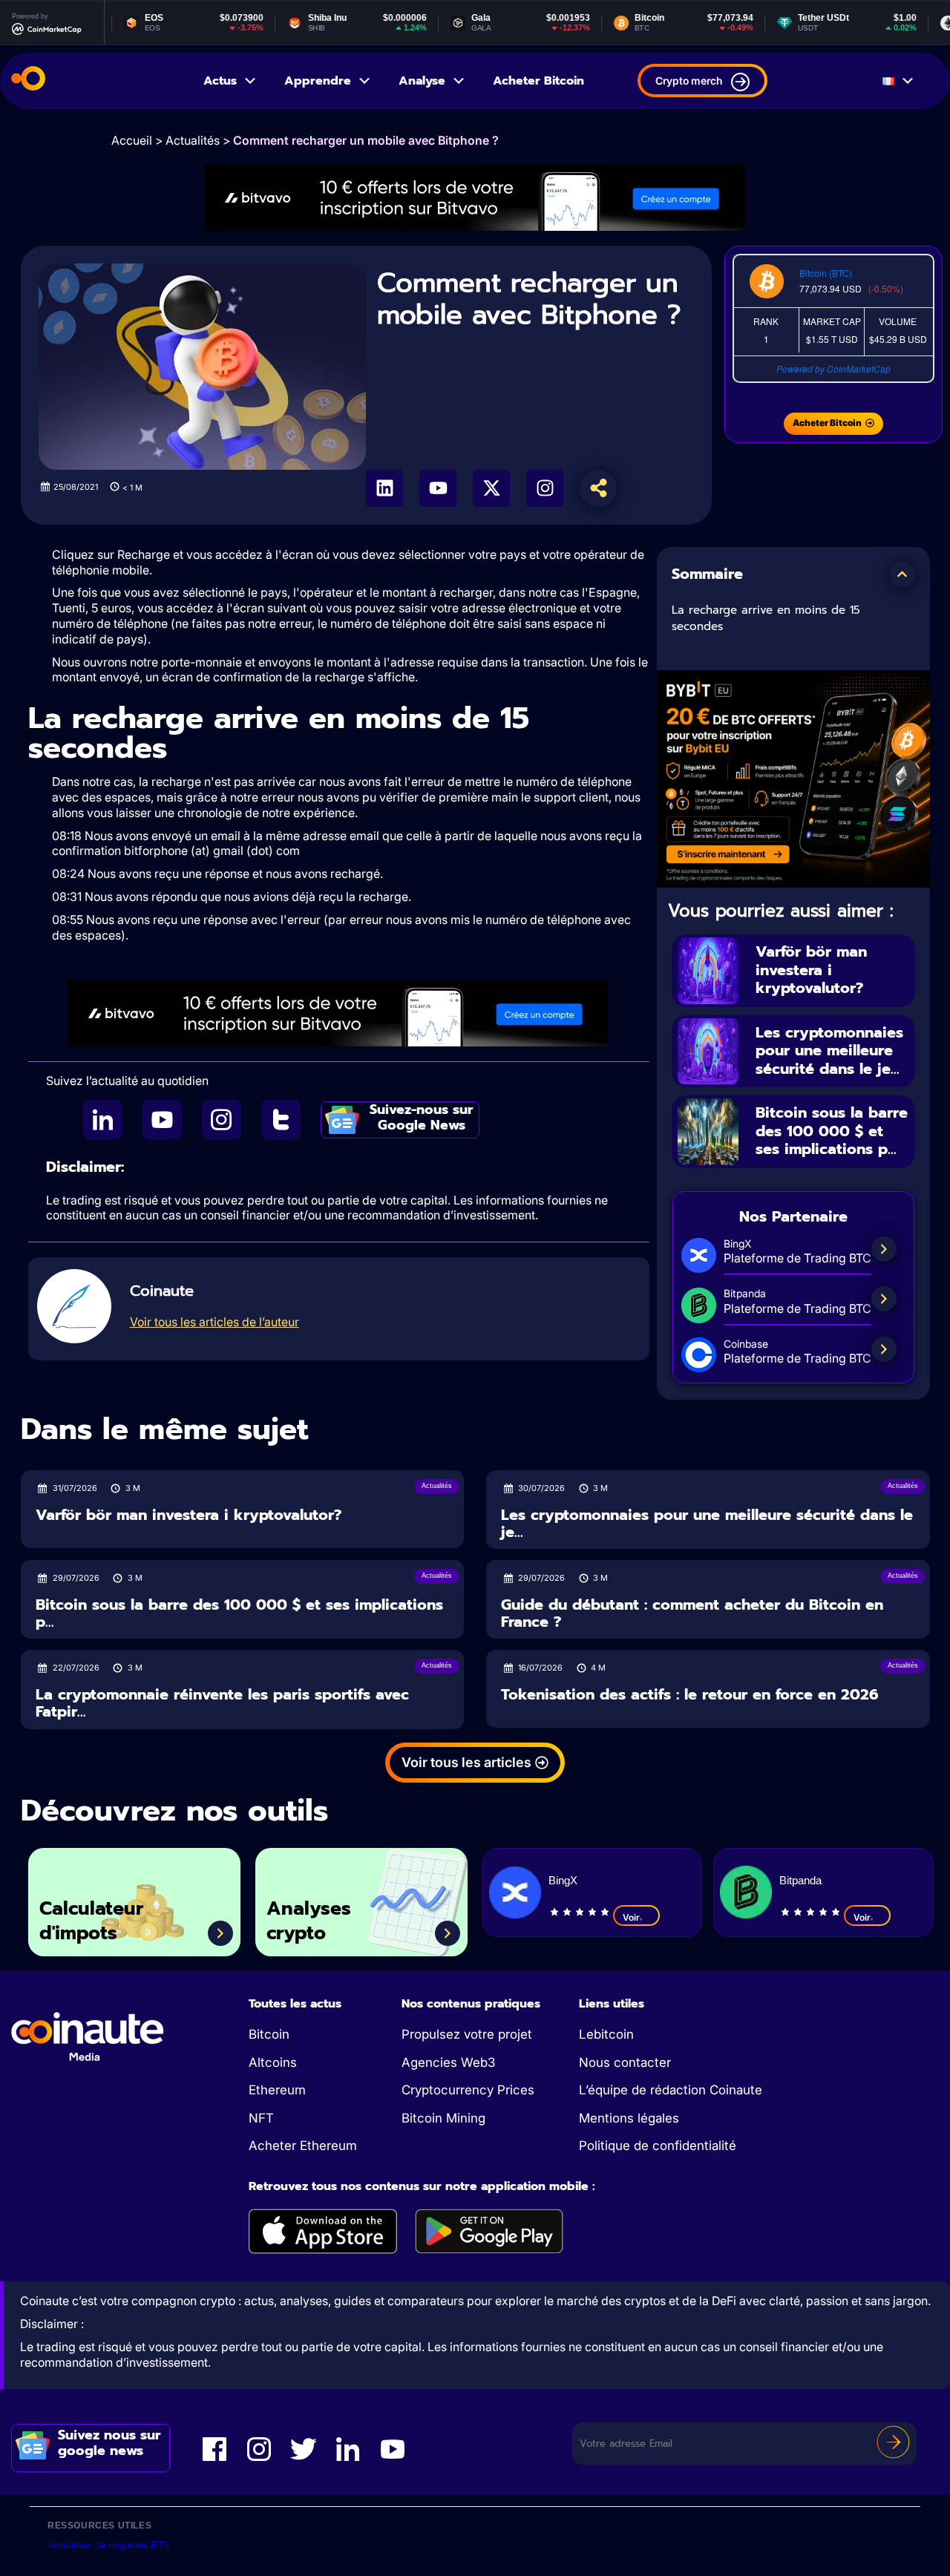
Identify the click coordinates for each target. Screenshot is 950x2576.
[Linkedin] (384, 488)
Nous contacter (625, 2062)
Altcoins (273, 2062)
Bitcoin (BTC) (826, 273)
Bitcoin (269, 2034)
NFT (261, 2118)
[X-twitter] (491, 488)
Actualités (193, 140)
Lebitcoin (606, 2034)
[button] (902, 574)
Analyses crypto (309, 1921)
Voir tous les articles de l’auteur (214, 1322)
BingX (563, 1880)
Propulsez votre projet (467, 2034)
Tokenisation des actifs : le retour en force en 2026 (690, 1695)
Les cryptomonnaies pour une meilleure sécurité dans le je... (829, 1051)
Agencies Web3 (448, 2062)
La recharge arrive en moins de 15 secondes (766, 619)
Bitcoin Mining (443, 2118)
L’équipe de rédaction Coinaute (671, 2090)
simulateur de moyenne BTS (109, 2545)
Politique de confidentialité (658, 2146)
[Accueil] (28, 81)
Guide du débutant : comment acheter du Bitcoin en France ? (692, 1613)
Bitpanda (800, 1880)
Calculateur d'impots (91, 1921)
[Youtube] (438, 488)
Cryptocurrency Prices (468, 2090)
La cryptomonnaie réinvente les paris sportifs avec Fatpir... (222, 1703)
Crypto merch (689, 81)
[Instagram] (545, 488)
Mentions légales (629, 2118)
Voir (631, 1917)
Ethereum (277, 2090)
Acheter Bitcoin (538, 81)
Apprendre (318, 81)
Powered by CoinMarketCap (833, 368)
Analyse (422, 81)
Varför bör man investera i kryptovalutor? (811, 970)
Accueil (132, 140)
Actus (220, 81)
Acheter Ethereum (303, 2146)
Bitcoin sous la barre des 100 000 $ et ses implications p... (832, 1131)
